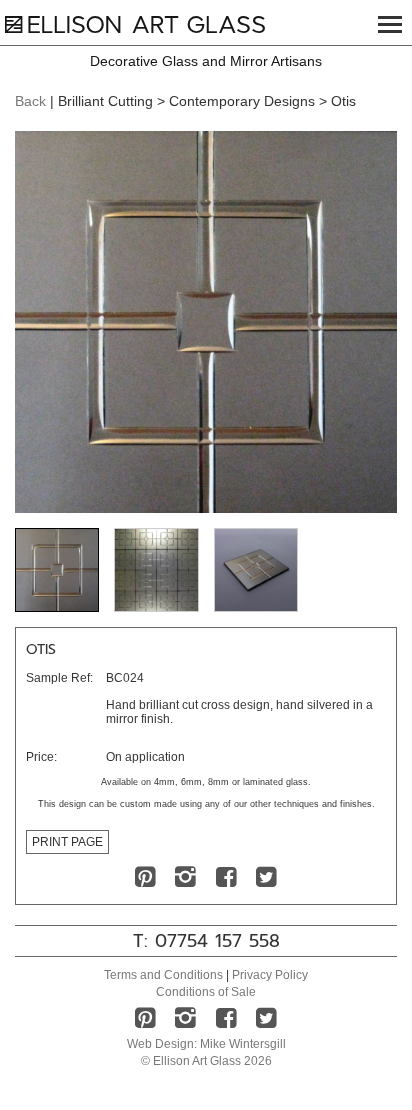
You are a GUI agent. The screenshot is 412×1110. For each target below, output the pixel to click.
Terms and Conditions (163, 975)
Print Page (67, 842)
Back (30, 101)
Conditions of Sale (206, 992)
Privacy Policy (270, 975)
